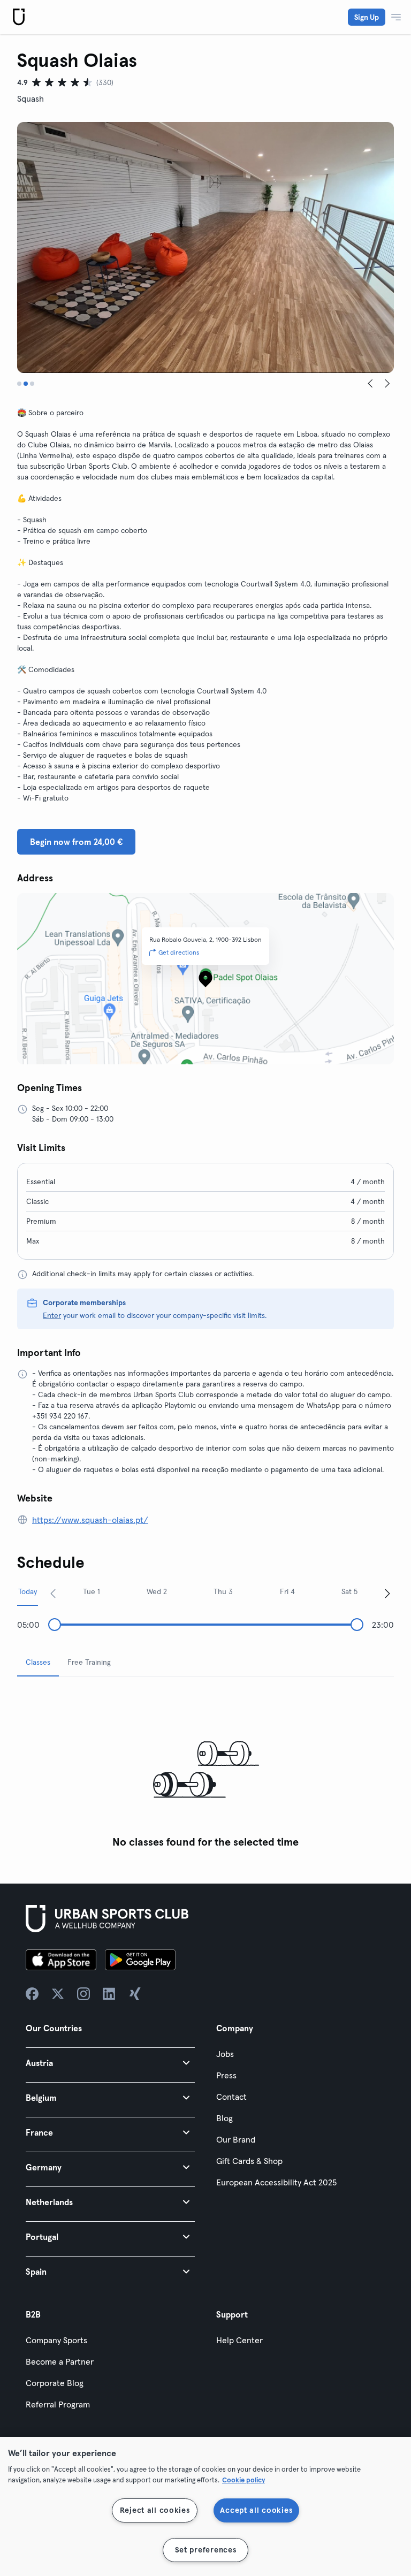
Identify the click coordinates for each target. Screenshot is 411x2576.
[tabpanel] (205, 1769)
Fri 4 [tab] (287, 1591)
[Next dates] (387, 1593)
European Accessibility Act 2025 (276, 2182)
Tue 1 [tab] (92, 1591)
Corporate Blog (55, 2383)
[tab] (19, 384)
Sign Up (367, 17)
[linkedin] (109, 1994)
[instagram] (83, 1994)
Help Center (239, 2340)
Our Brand (236, 2139)
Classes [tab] (38, 1662)
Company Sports (56, 2340)
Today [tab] (28, 1591)
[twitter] (58, 1994)
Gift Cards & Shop (249, 2161)
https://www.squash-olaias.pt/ (90, 1520)
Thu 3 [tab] (223, 1591)
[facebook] (32, 1994)
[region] (205, 2506)
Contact (231, 2097)
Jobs (225, 2054)
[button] (110, 2063)
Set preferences (206, 2550)
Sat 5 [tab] (349, 1591)
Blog (224, 2118)
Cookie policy (243, 2480)
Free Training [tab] (89, 1662)
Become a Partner (60, 2361)
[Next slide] (387, 384)
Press (226, 2075)
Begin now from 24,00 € (76, 842)
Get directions (179, 952)
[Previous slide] (370, 384)
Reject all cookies (155, 2510)
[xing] (135, 1994)
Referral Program (58, 2404)
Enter (52, 1315)
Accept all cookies (256, 2510)
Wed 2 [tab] (157, 1591)
